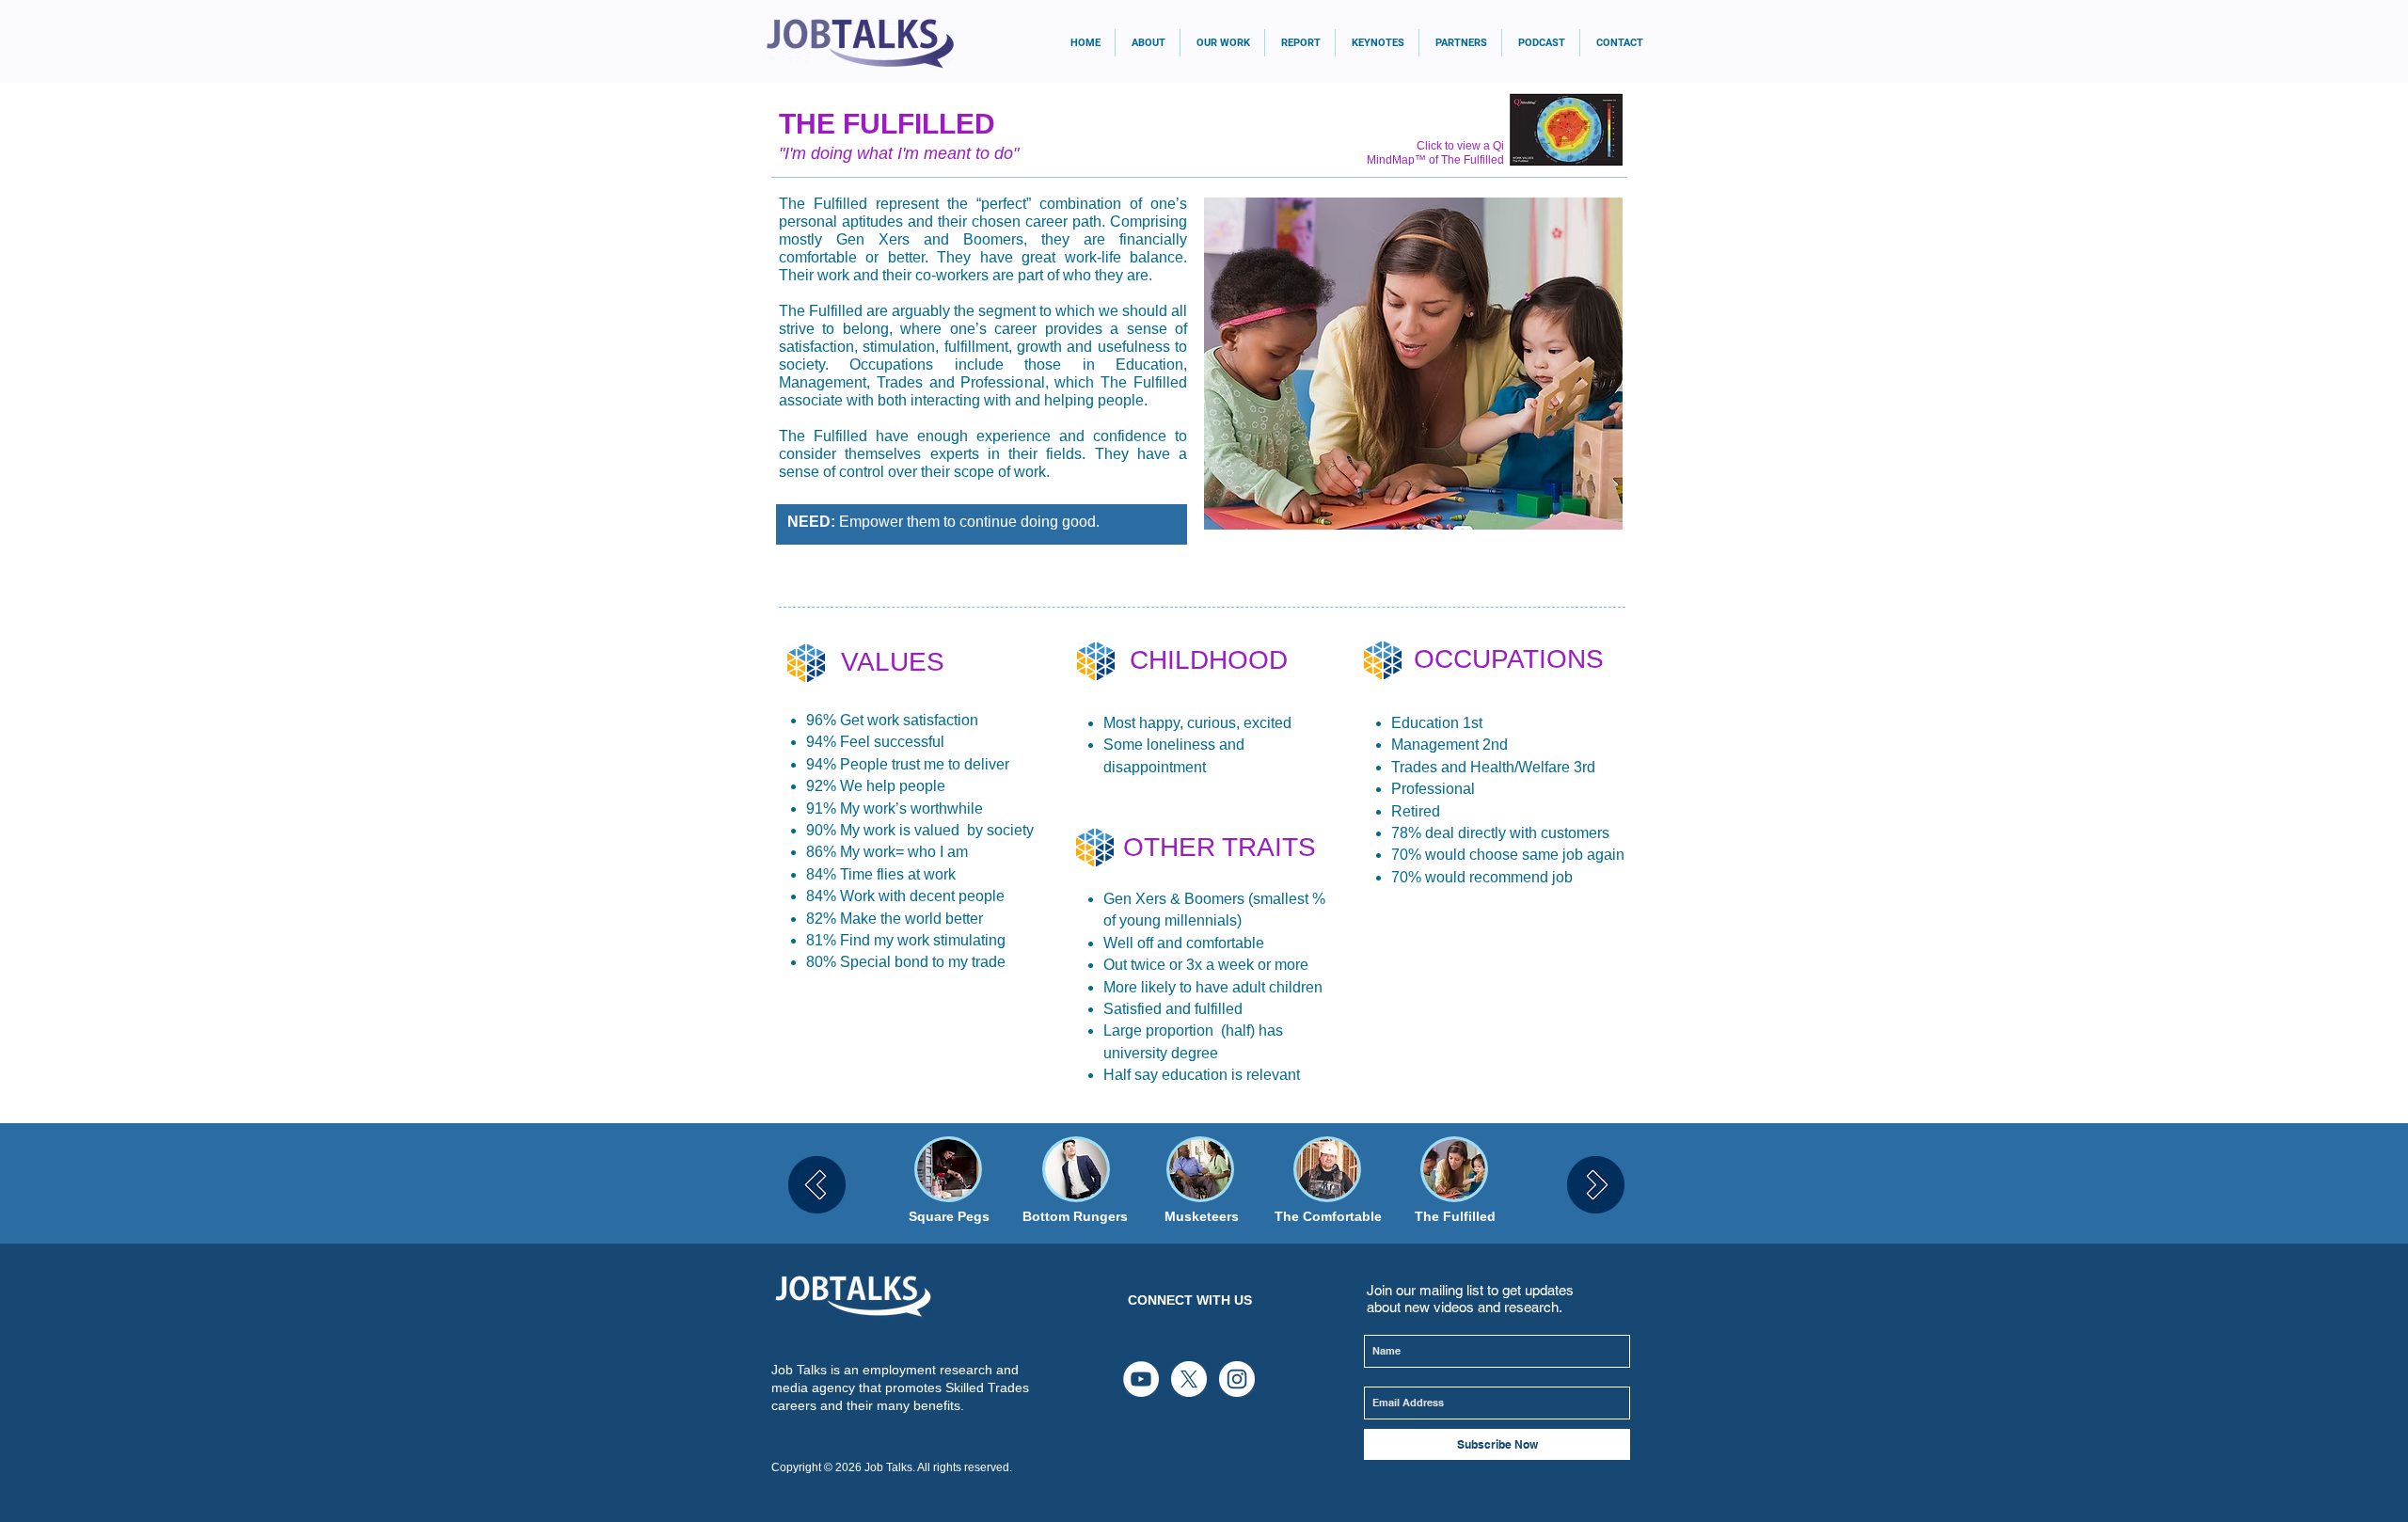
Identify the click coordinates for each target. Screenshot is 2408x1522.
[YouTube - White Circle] (1141, 1379)
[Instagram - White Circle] (1237, 1379)
